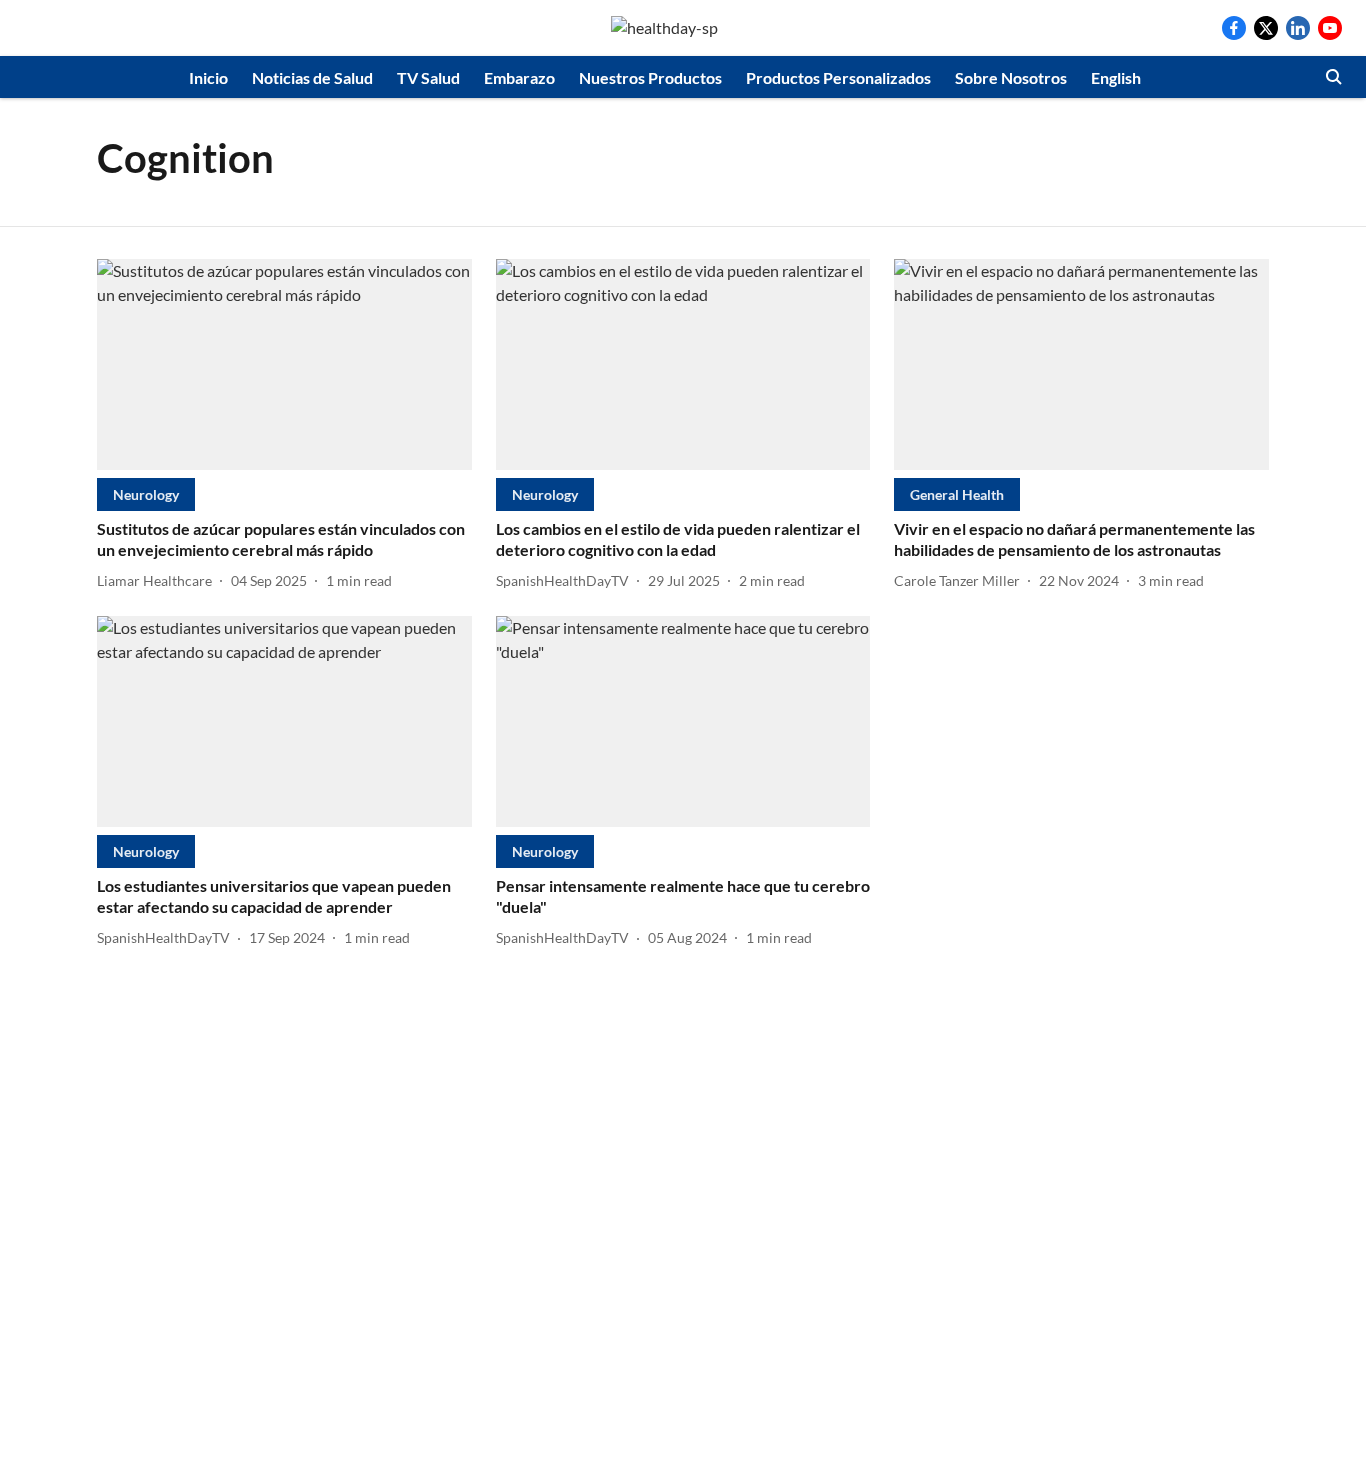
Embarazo (519, 77)
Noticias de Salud (312, 77)
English (1116, 77)
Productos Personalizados (838, 77)
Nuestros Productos (650, 77)
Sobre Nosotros (1011, 77)
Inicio (208, 77)
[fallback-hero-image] (284, 364)
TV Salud (428, 77)
